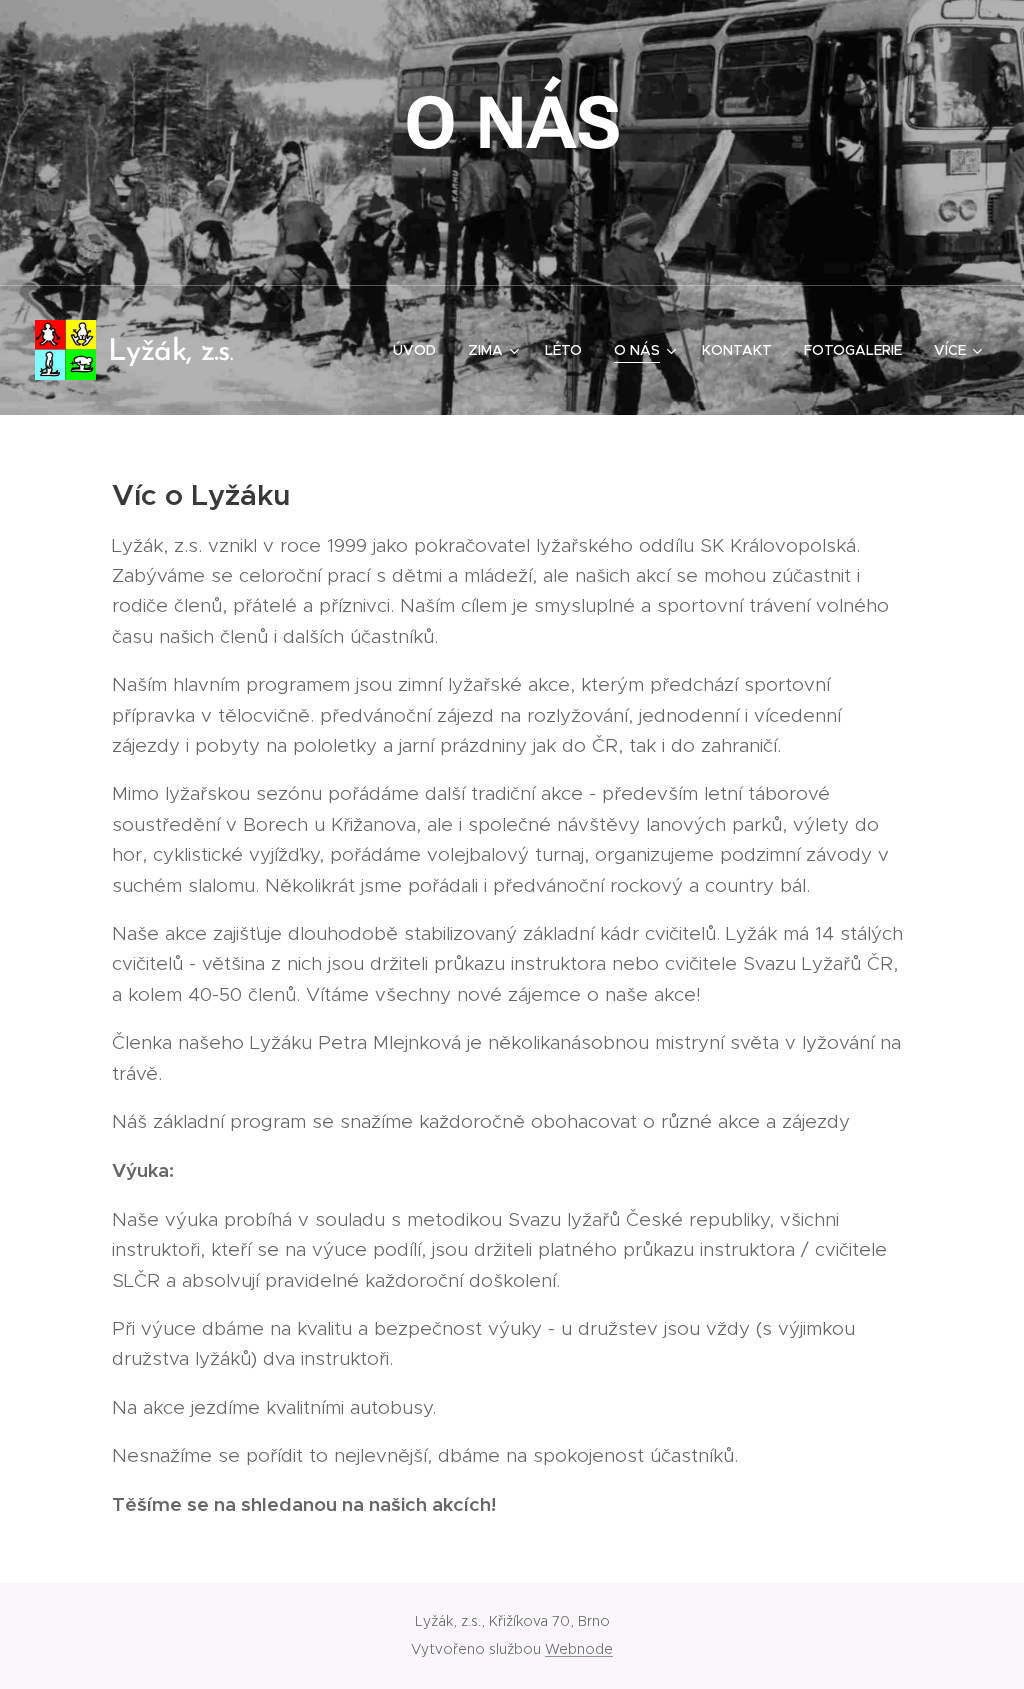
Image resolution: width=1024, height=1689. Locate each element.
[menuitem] (420, 350)
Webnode (579, 1649)
